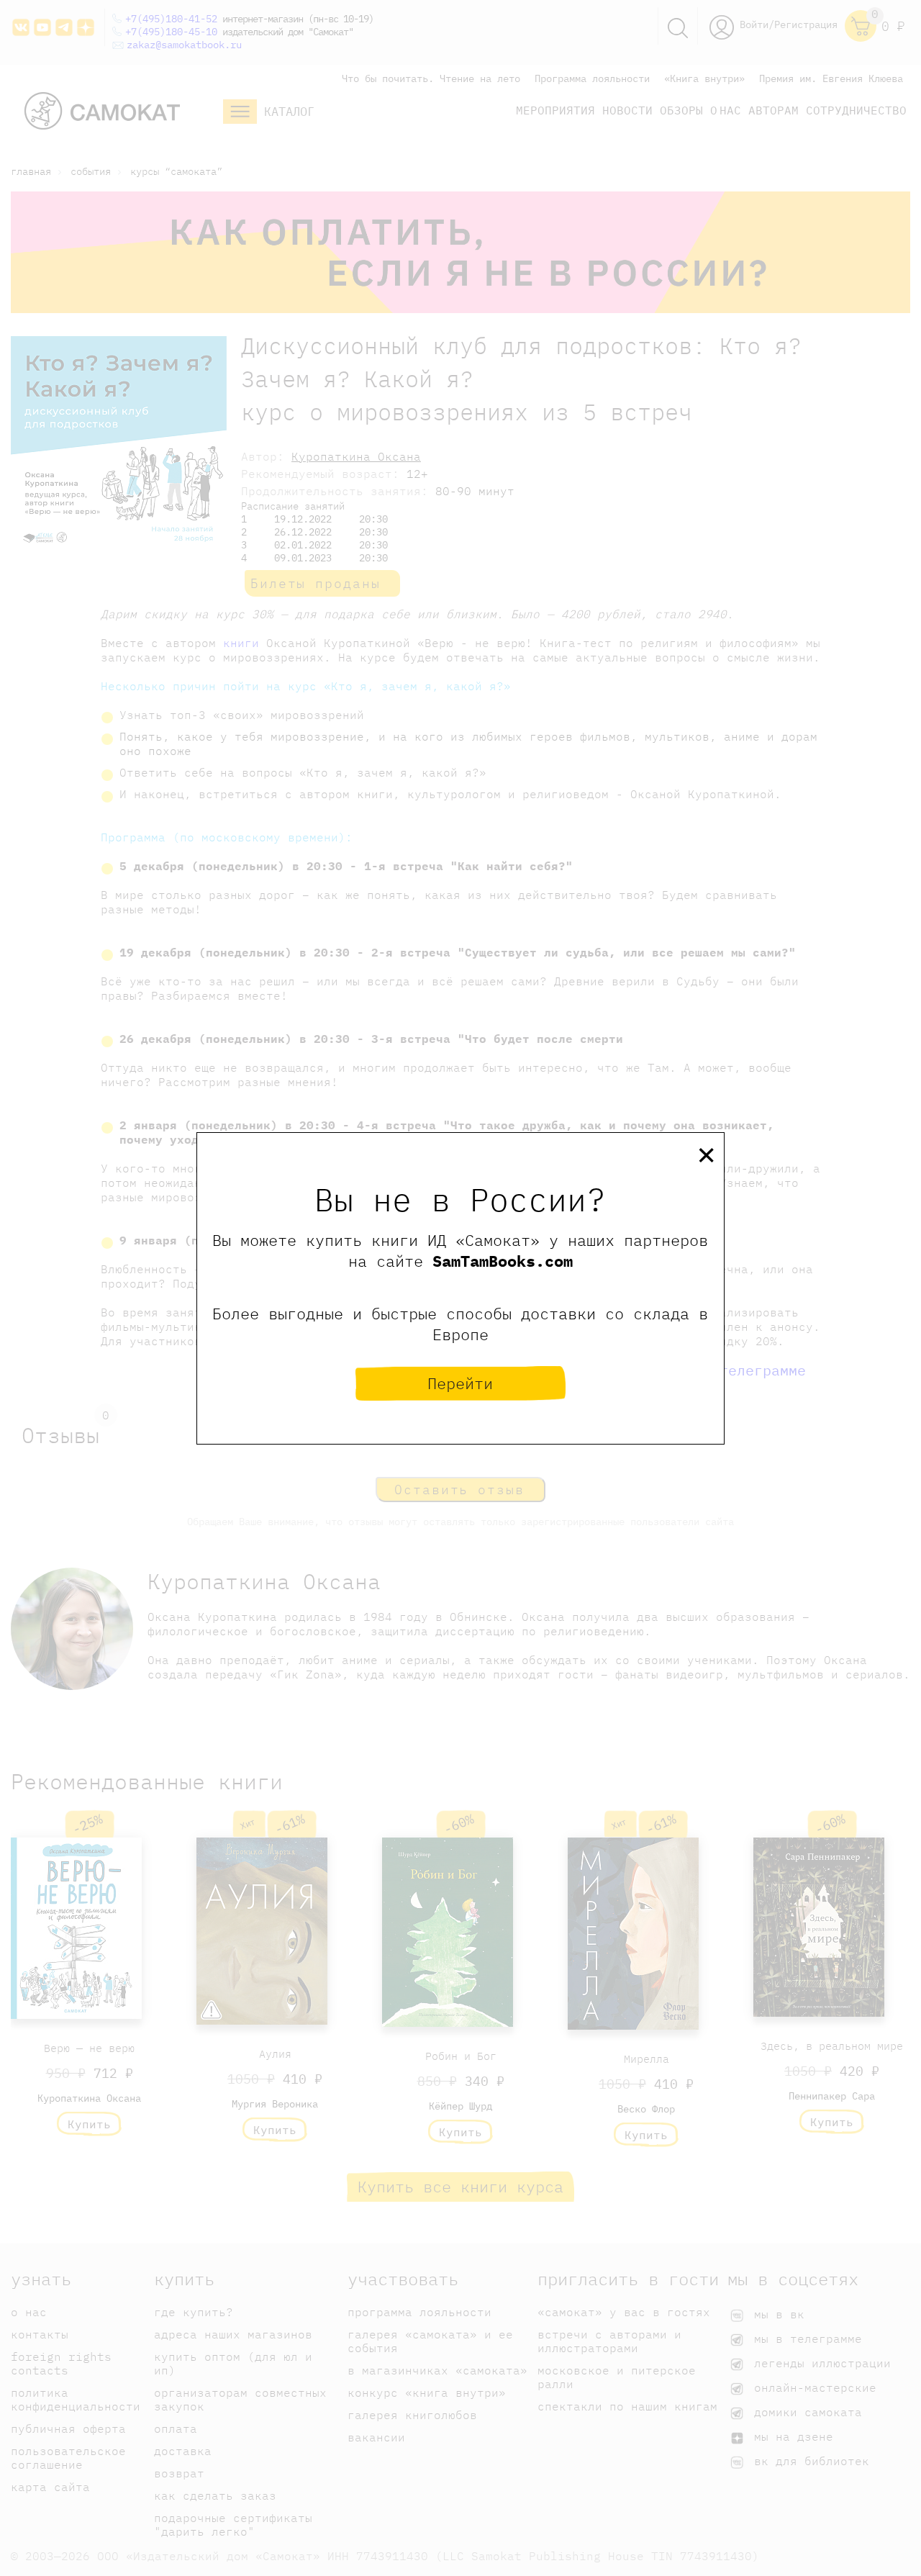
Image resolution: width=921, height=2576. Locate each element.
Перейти (460, 1383)
